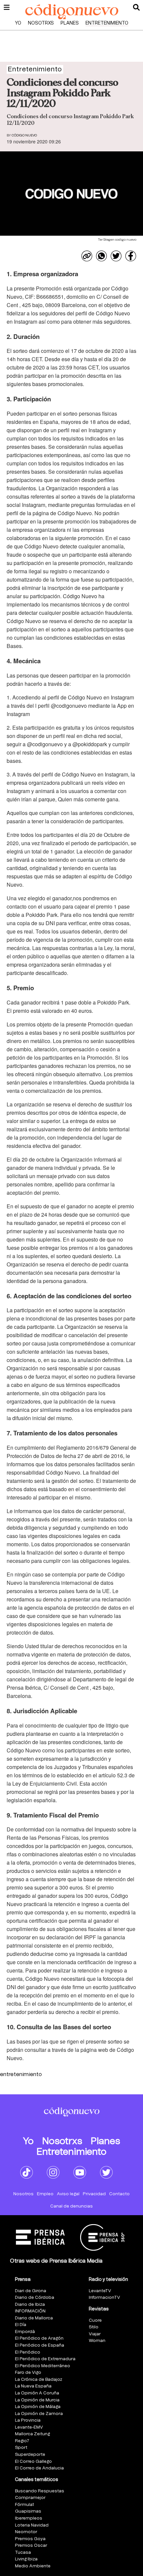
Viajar (95, 2334)
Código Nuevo (24, 135)
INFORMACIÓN (30, 2311)
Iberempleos (29, 2518)
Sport (21, 2448)
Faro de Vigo (28, 2373)
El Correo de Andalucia (39, 2468)
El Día (21, 2325)
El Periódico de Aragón (39, 2338)
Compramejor (30, 2498)
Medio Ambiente (33, 2566)
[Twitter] (116, 256)
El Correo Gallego (33, 2462)
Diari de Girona (31, 2291)
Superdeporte (30, 2455)
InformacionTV (104, 2298)
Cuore (95, 2321)
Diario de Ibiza (30, 2305)
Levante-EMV (29, 2427)
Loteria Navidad (32, 2525)
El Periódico (28, 2352)
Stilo (94, 2327)
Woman (97, 2341)
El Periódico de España (40, 2345)
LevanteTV (100, 2291)
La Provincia (28, 2420)
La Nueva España (33, 2386)
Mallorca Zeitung (32, 2434)
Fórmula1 (24, 2505)
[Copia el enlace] (87, 256)
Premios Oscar (31, 2546)
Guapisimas (28, 2511)
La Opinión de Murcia (37, 2400)
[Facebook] (131, 256)
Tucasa (23, 2553)
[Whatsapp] (101, 256)
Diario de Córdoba (35, 2298)
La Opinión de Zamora (39, 2414)
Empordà (25, 2332)
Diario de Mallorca (34, 2318)
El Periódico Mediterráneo (43, 2366)
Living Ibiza (26, 2559)
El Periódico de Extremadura (45, 2359)
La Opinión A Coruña (37, 2393)
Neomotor (26, 2532)
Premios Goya (30, 2539)
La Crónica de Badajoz (39, 2380)
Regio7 (22, 2441)
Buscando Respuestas (40, 2491)
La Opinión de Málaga (38, 2407)
